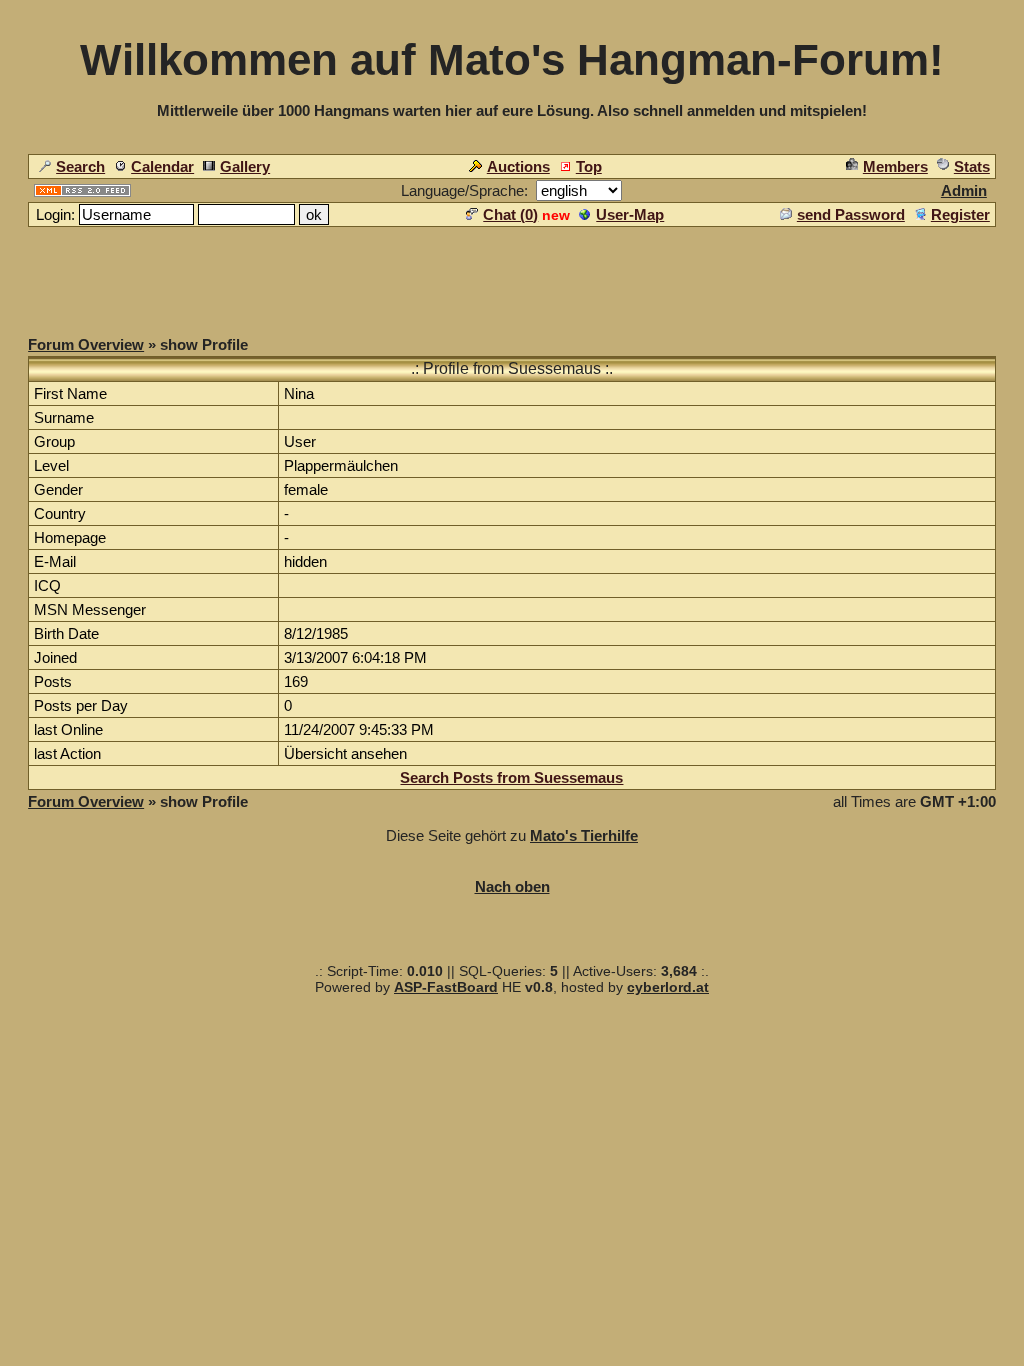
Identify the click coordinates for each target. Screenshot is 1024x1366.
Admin (964, 190)
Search (80, 166)
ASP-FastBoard (446, 987)
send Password (851, 214)
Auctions (518, 166)
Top (589, 166)
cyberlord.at (668, 987)
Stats (972, 166)
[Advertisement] (512, 274)
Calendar (162, 166)
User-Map (630, 214)
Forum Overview (86, 344)
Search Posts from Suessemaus (511, 777)
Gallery (245, 166)
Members (895, 166)
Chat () (510, 214)
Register (960, 214)
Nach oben (512, 886)
